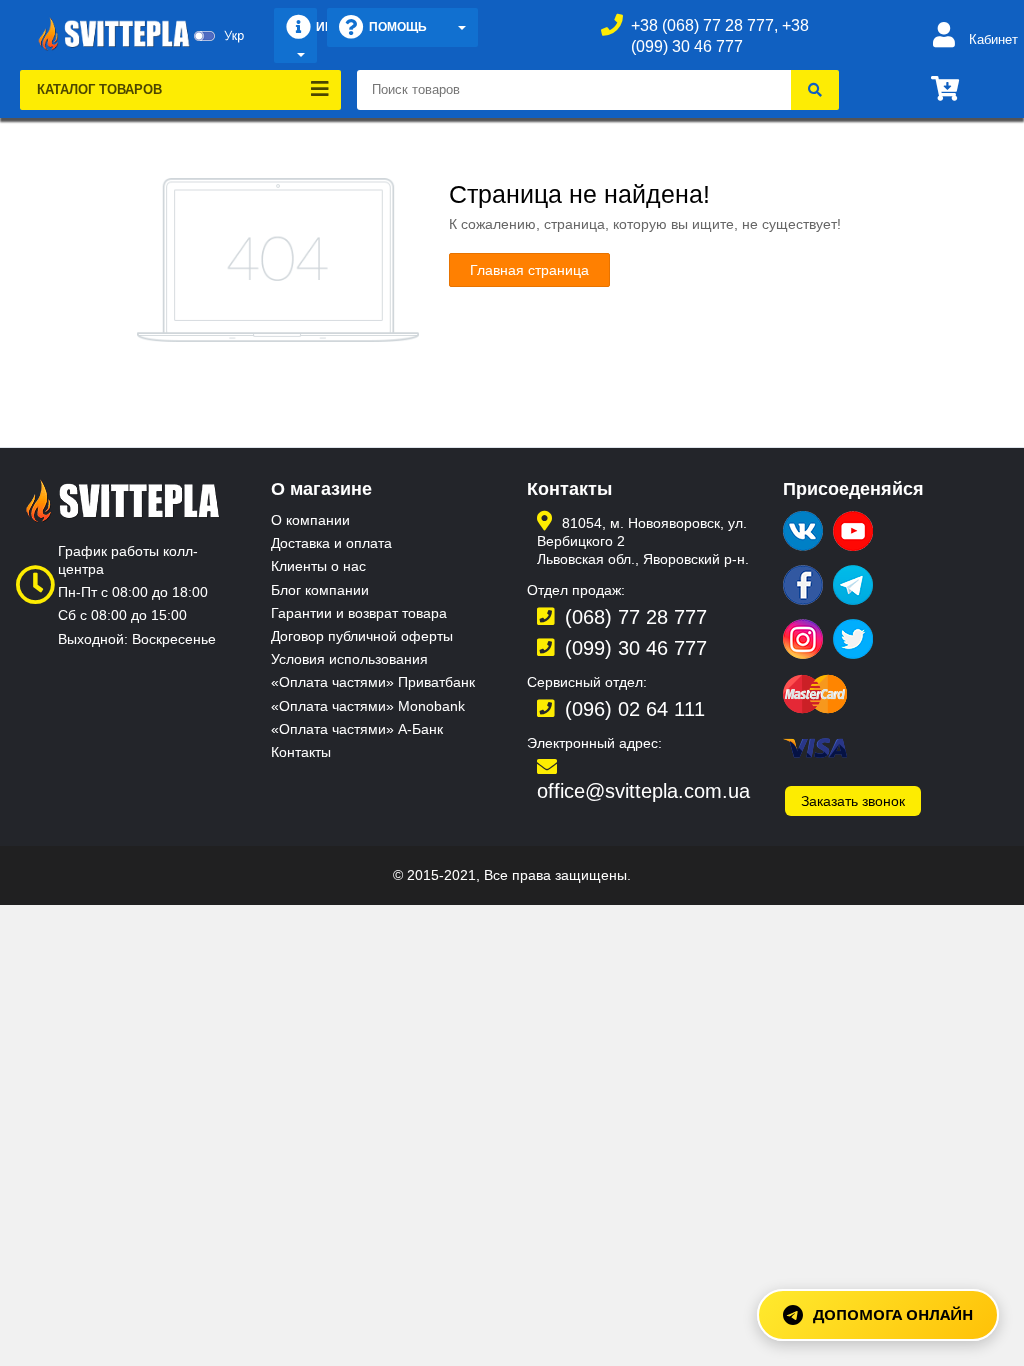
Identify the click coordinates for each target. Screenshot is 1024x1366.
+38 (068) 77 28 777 (702, 25)
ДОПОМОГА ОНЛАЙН (893, 1314)
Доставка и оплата (331, 543)
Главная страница (529, 270)
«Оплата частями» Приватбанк (373, 682)
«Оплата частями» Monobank (368, 706)
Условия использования (349, 659)
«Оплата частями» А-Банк (357, 729)
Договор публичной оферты (362, 636)
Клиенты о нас (318, 566)
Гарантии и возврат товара (359, 613)
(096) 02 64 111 (635, 709)
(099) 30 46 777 (636, 648)
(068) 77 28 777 (636, 617)
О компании (310, 520)
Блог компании (320, 590)
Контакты (301, 752)
